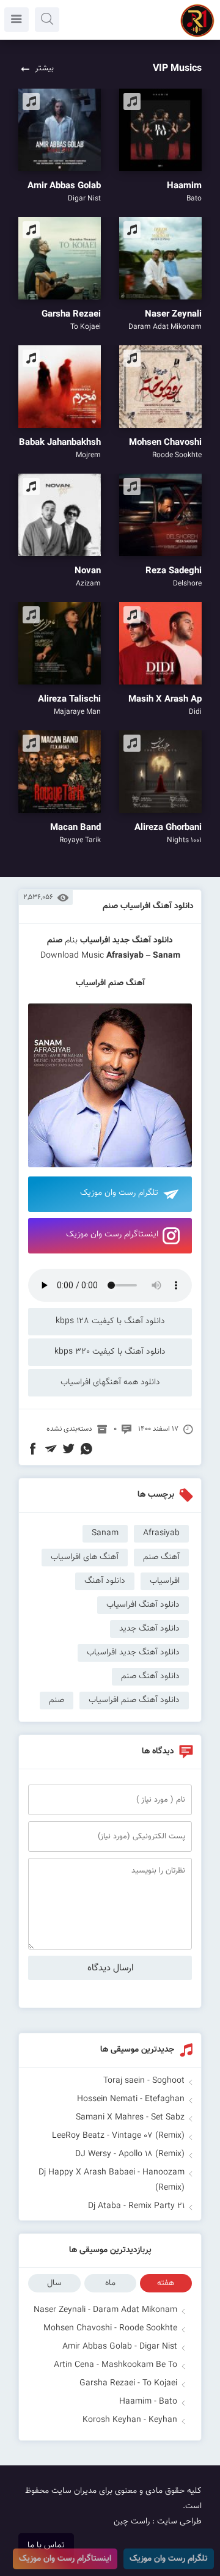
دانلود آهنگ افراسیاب (143, 1605)
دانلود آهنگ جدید (143, 941)
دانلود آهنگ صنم (150, 1676)
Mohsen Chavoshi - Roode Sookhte (110, 2328)
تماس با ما (46, 2545)
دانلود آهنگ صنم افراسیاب (134, 1700)
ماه (110, 2283)
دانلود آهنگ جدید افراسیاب (133, 1653)
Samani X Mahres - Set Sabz (130, 2118)
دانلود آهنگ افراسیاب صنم (148, 906)
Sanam (105, 1533)
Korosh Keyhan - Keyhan (130, 2420)
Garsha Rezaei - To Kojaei (128, 2383)
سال (54, 2283)
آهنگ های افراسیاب (85, 1557)
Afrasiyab (125, 956)
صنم (57, 1700)
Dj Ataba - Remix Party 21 (136, 2206)
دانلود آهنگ (105, 1581)
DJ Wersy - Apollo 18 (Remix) (130, 2154)
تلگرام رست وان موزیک (119, 1193)
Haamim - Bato (148, 2402)
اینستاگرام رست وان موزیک (112, 1235)
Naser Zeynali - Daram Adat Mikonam (105, 2310)
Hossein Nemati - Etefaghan (131, 2099)
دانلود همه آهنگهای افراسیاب (110, 1382)
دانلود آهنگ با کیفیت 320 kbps (110, 1352)
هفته (166, 2283)
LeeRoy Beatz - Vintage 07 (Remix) (118, 2136)
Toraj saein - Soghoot (144, 2081)
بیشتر (44, 68)
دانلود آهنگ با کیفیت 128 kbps (110, 1321)
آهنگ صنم (161, 1557)
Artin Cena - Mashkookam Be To (116, 2365)
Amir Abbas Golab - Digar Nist (120, 2347)
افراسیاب (95, 941)
